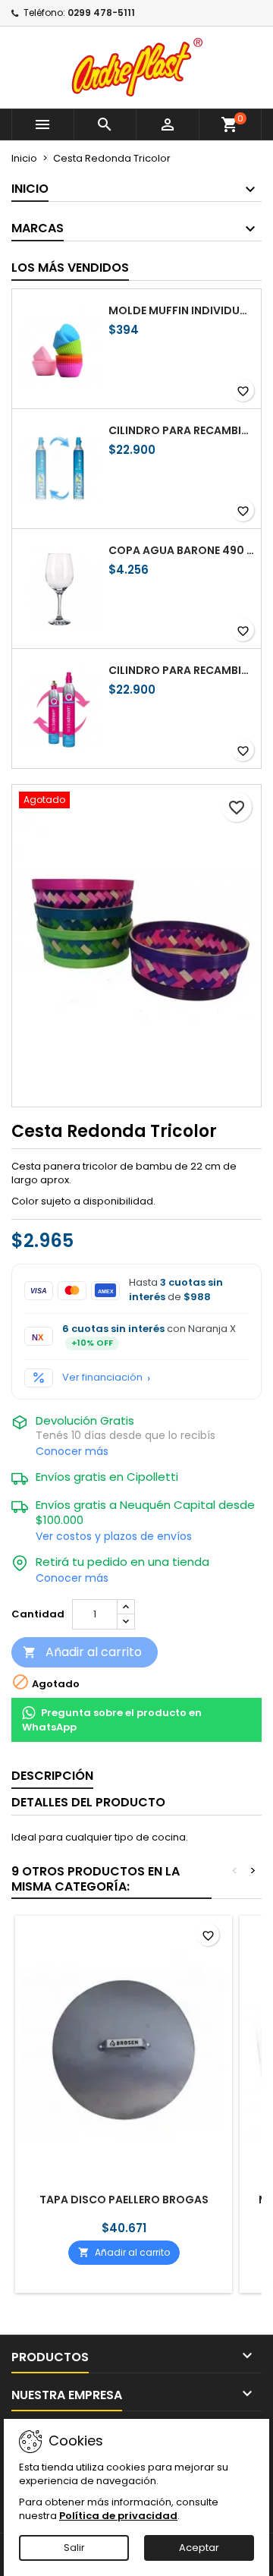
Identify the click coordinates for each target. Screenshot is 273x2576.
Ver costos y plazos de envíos (114, 1536)
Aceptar (199, 2548)
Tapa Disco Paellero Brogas (124, 2200)
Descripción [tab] (52, 1776)
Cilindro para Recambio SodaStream (182, 430)
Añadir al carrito (82, 1652)
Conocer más (72, 1451)
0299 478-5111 (101, 13)
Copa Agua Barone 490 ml (182, 550)
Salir (74, 2548)
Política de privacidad (118, 2516)
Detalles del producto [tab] (88, 1802)
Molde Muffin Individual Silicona (182, 310)
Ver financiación (102, 1378)
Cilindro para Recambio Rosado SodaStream (182, 670)
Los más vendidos (70, 268)
